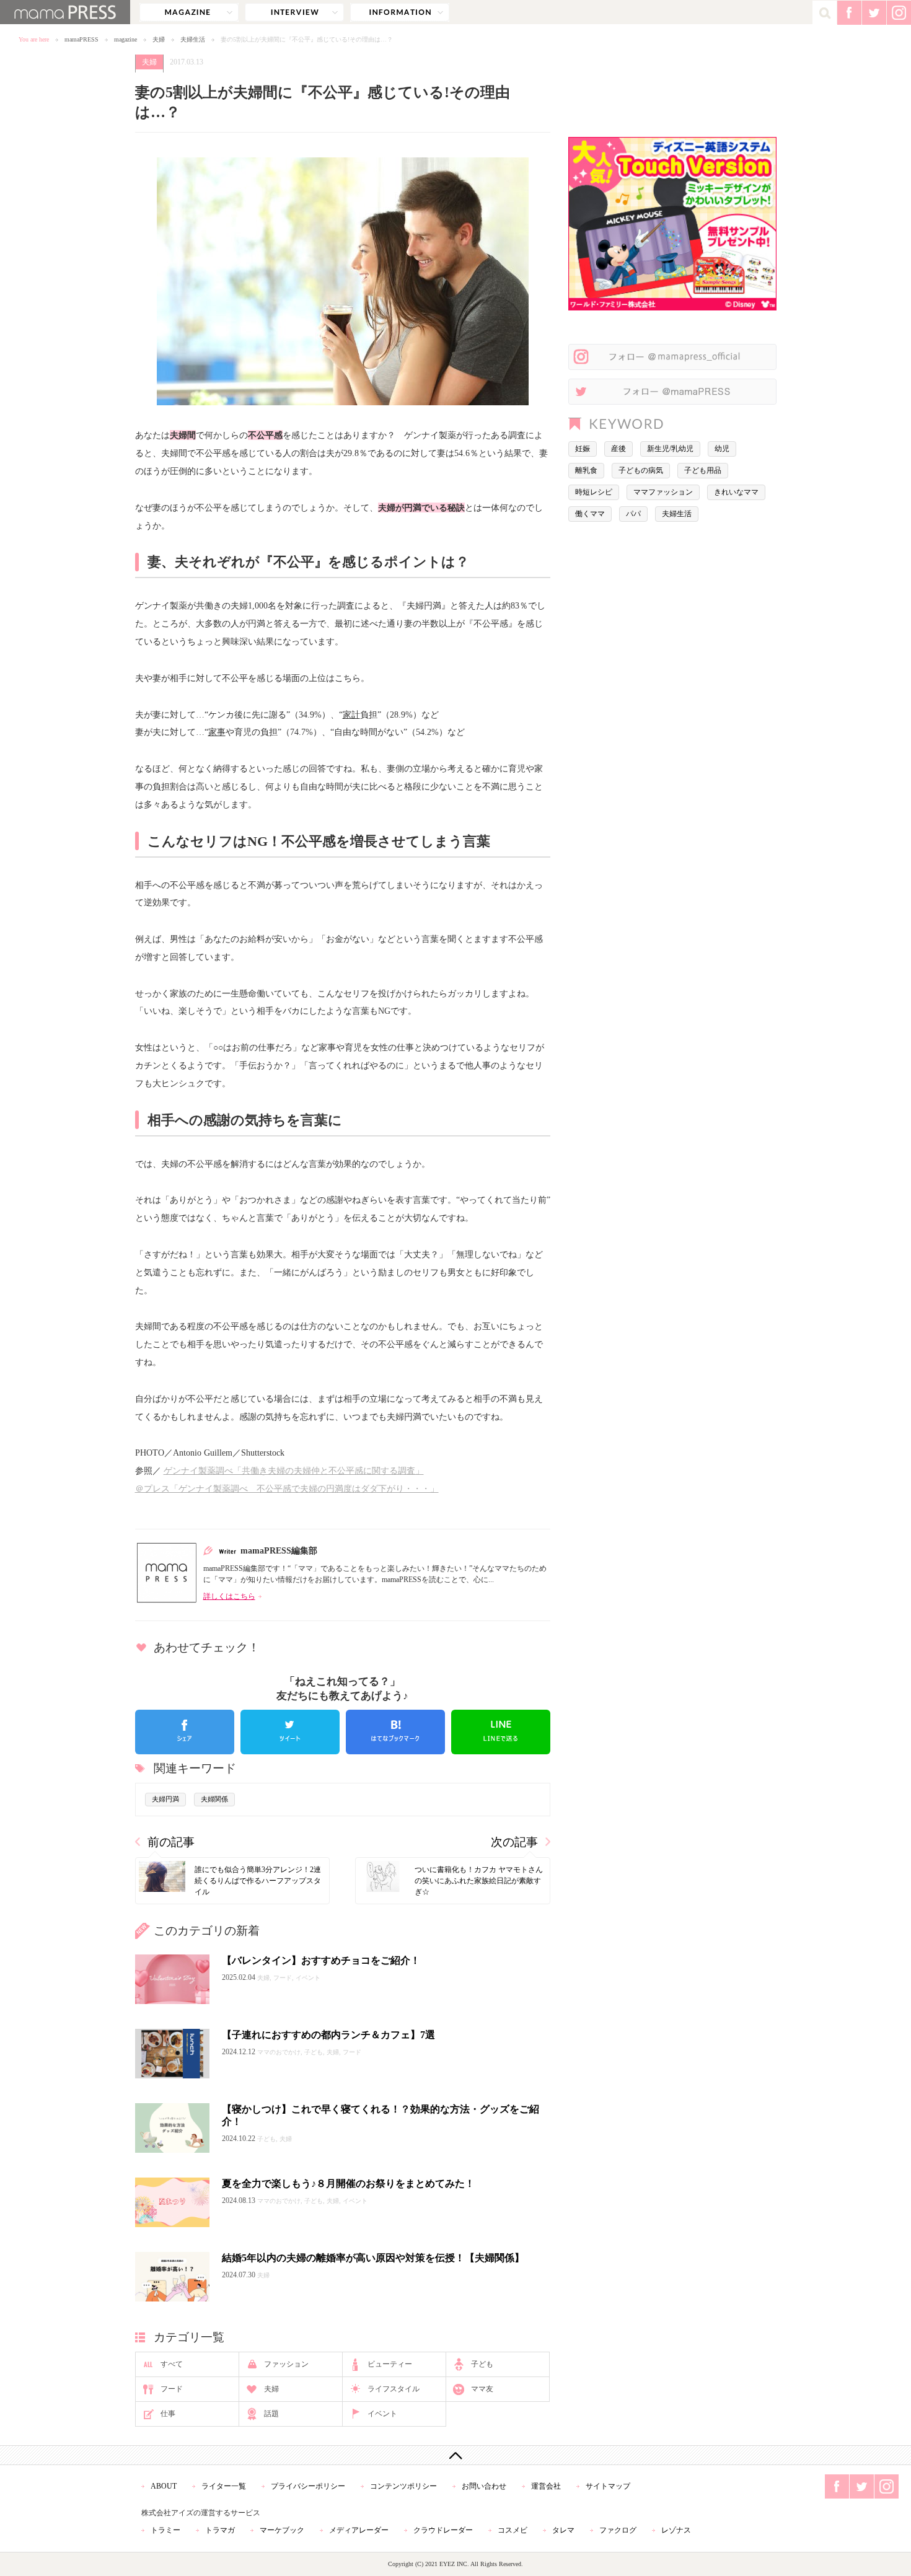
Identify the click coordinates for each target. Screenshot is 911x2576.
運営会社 (546, 2486)
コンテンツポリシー (403, 2486)
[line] (501, 1732)
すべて (172, 2364)
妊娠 (583, 449)
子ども (482, 2364)
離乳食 (586, 470)
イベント (382, 2414)
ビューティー (390, 2364)
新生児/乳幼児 (670, 449)
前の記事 (171, 1842)
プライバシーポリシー (308, 2486)
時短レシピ (594, 492)
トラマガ (220, 2530)
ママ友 (482, 2389)
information (400, 12)
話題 (271, 2414)
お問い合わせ (484, 2486)
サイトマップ (608, 2486)
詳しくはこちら (229, 1596)
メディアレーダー (359, 2530)
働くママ (590, 514)
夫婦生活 (193, 39)
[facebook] (185, 1732)
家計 (351, 714)
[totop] (455, 2455)
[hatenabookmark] (395, 1732)
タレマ (563, 2530)
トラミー (165, 2530)
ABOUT (164, 2486)
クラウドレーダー (443, 2530)
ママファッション (663, 492)
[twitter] (290, 1732)
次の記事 (514, 1842)
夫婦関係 (214, 1799)
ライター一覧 (224, 2486)
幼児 (722, 449)
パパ (633, 514)
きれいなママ (736, 492)
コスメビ (513, 2530)
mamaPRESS (81, 39)
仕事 (168, 2414)
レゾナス (676, 2530)
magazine (189, 12)
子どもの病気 (641, 470)
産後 (618, 449)
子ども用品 (703, 470)
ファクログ (618, 2530)
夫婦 (159, 39)
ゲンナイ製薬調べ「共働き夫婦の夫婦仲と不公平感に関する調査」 (294, 1470)
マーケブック (282, 2530)
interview (294, 12)
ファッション (286, 2364)
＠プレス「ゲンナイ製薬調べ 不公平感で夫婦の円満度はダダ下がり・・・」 (287, 1488)
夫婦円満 (165, 1799)
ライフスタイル (394, 2389)
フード (172, 2389)
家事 (217, 732)
